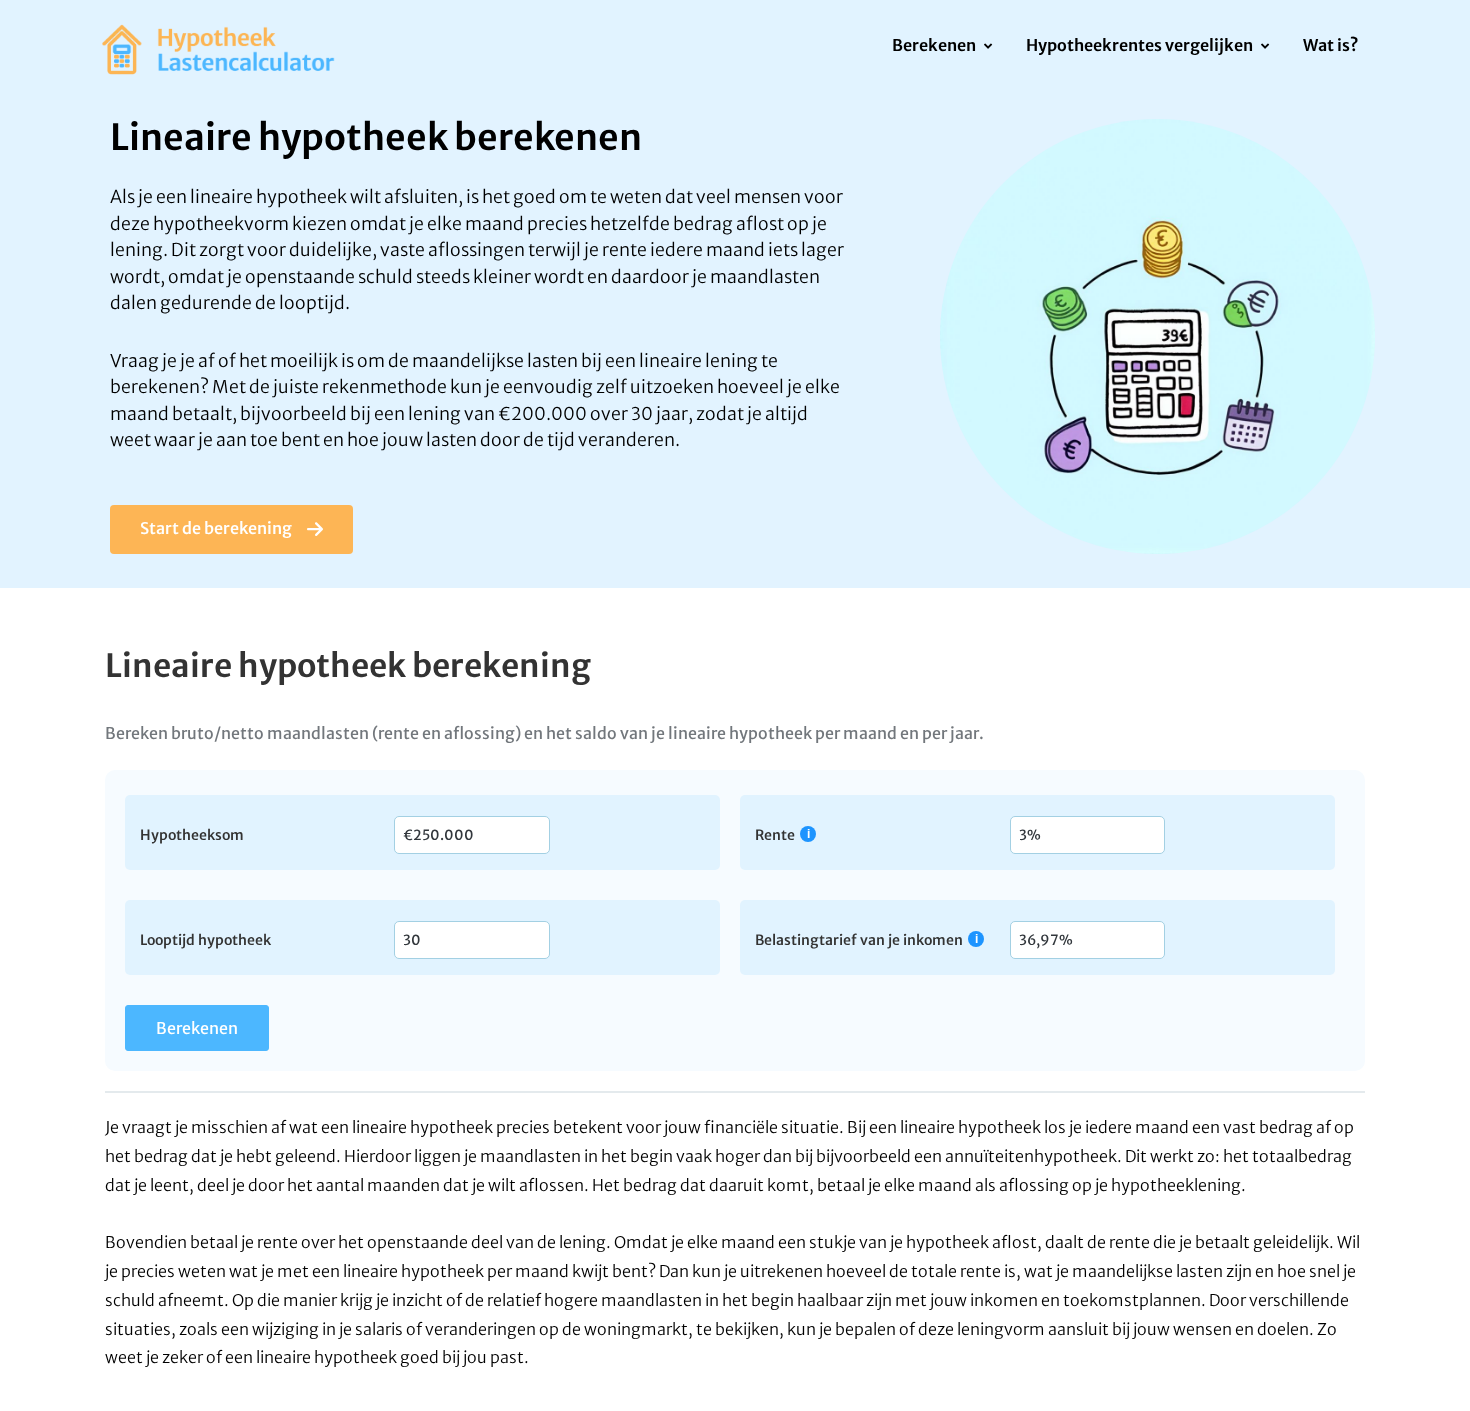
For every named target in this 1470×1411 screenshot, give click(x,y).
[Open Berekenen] (987, 47)
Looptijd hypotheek (205, 939)
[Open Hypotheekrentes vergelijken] (1264, 47)
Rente (775, 834)
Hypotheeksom (192, 834)
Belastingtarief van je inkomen (859, 939)
